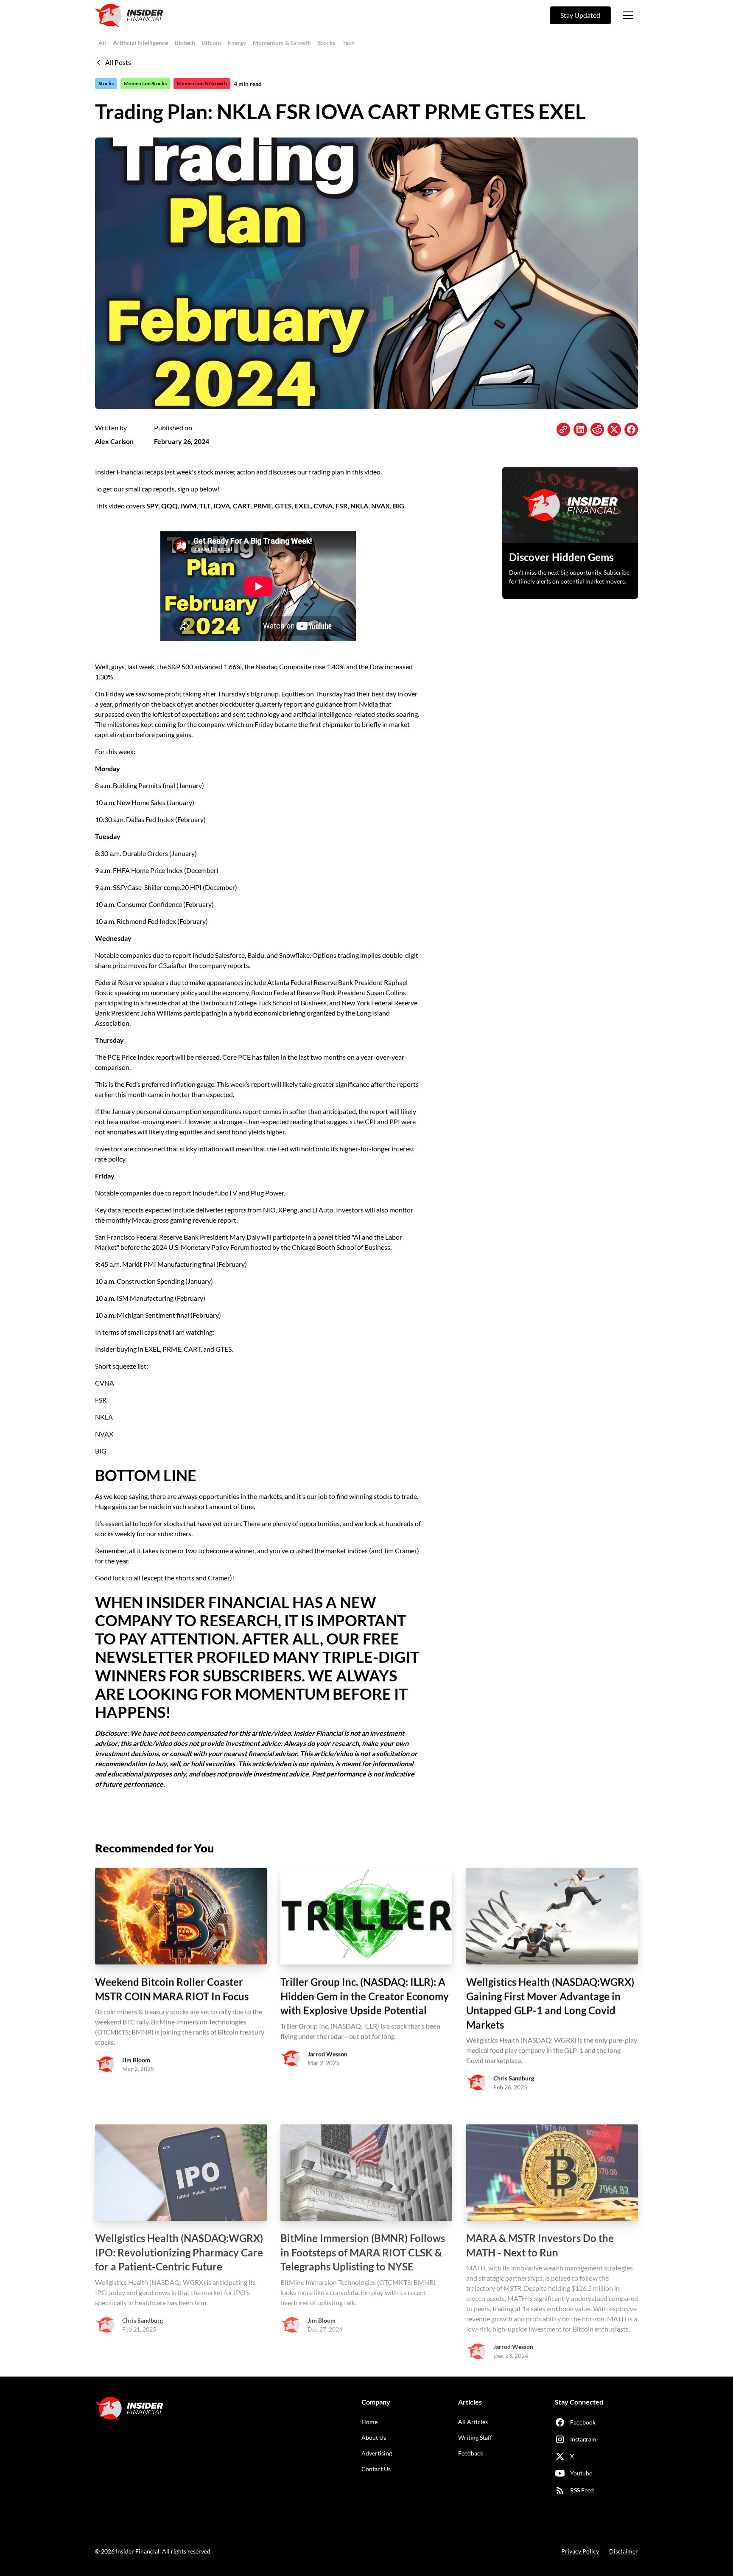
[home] (129, 15)
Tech (348, 43)
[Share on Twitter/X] (614, 429)
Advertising (377, 2453)
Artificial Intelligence (140, 43)
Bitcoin (211, 43)
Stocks (327, 43)
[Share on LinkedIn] (580, 429)
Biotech (185, 43)
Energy (237, 43)
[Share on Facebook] (631, 429)
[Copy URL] (563, 429)
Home (369, 2422)
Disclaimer (624, 2551)
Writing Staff (475, 2437)
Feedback (471, 2453)
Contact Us (376, 2469)
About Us (374, 2437)
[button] (628, 15)
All (102, 43)
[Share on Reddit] (597, 429)
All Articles (473, 2422)
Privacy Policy (580, 2551)
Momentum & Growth (282, 43)
